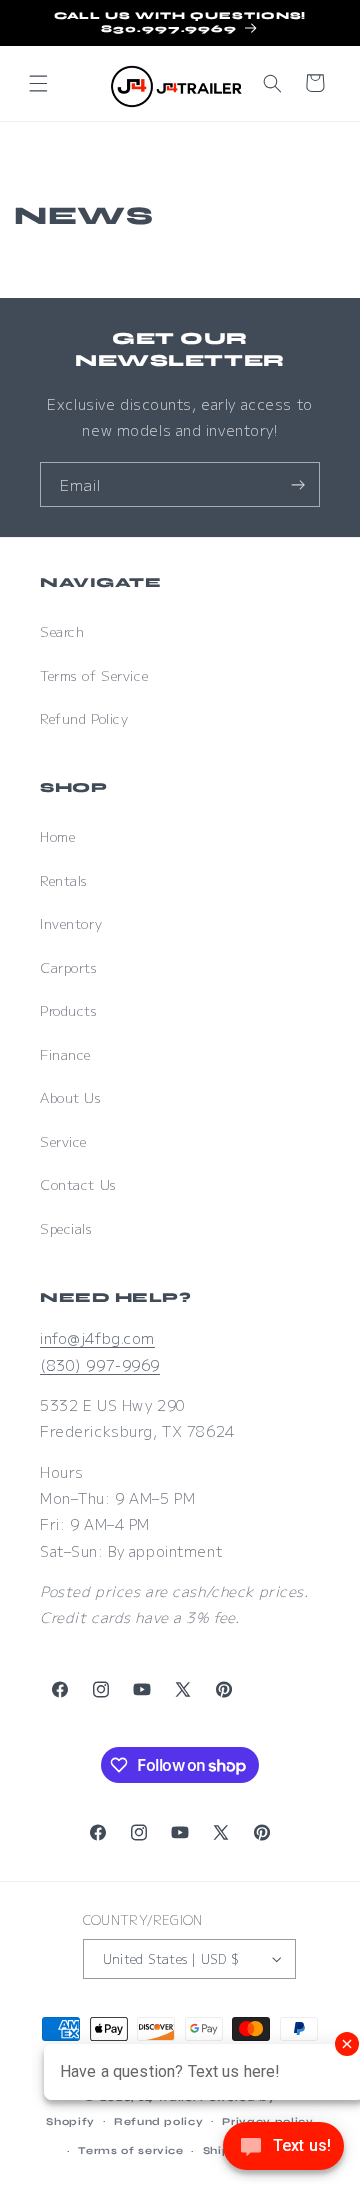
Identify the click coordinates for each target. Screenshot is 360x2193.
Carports (69, 967)
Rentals (64, 880)
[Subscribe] (298, 484)
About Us (71, 1097)
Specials (66, 1228)
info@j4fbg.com (97, 1337)
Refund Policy (84, 718)
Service (63, 1141)
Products (69, 1010)
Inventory (71, 923)
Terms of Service (94, 675)
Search (62, 631)
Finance (65, 1054)
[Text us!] (283, 2151)
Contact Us (78, 1184)
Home (57, 836)
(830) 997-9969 (100, 1364)
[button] (38, 83)
